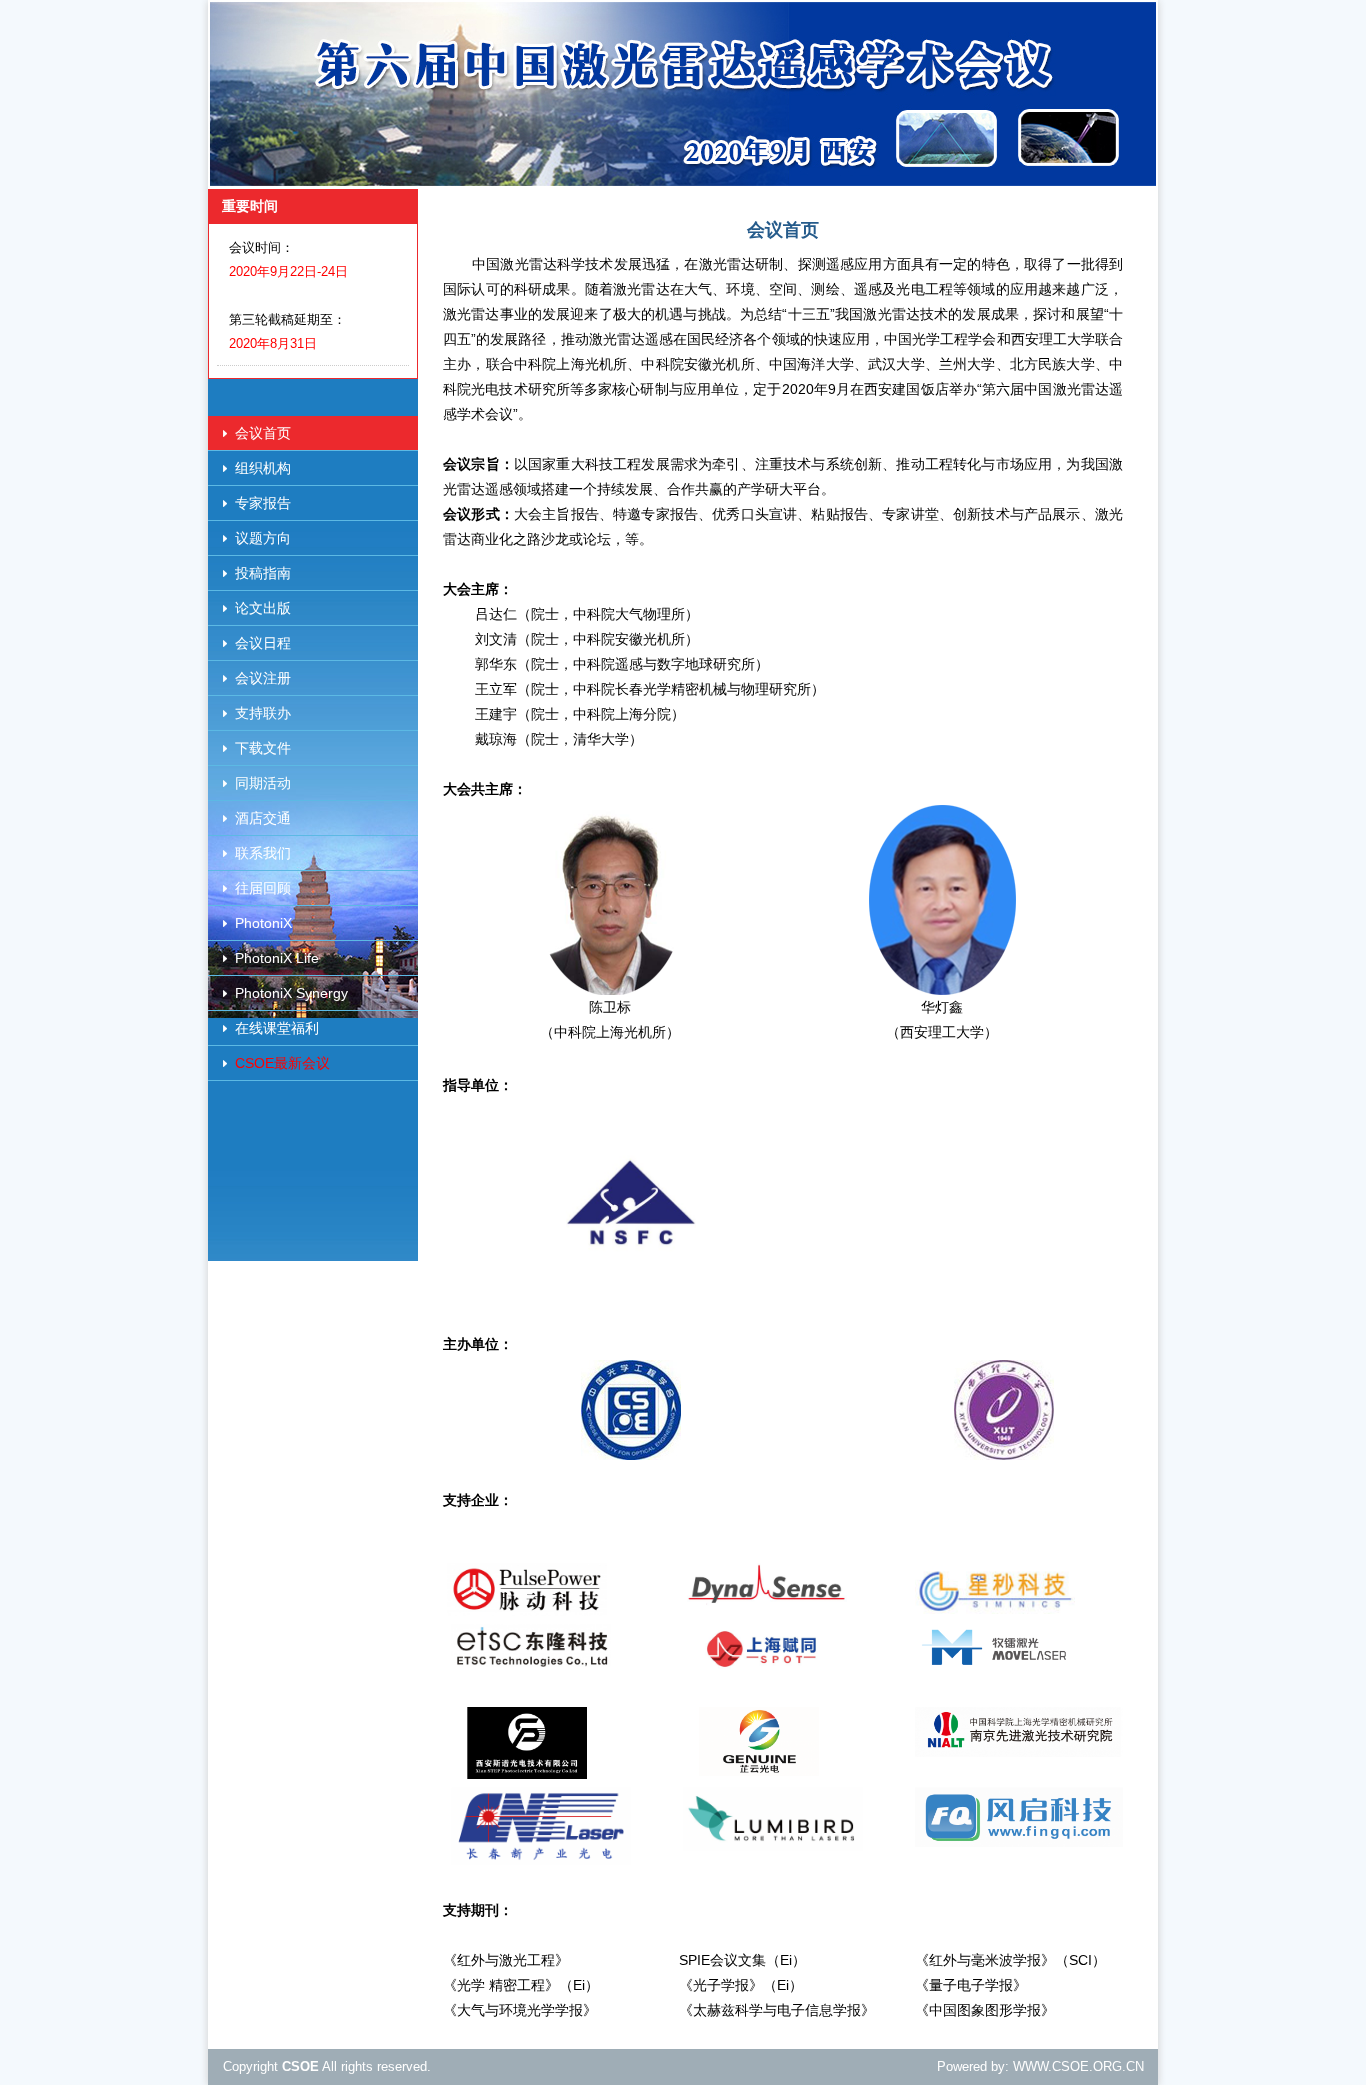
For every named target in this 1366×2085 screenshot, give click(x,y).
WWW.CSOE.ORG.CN (1078, 2066)
